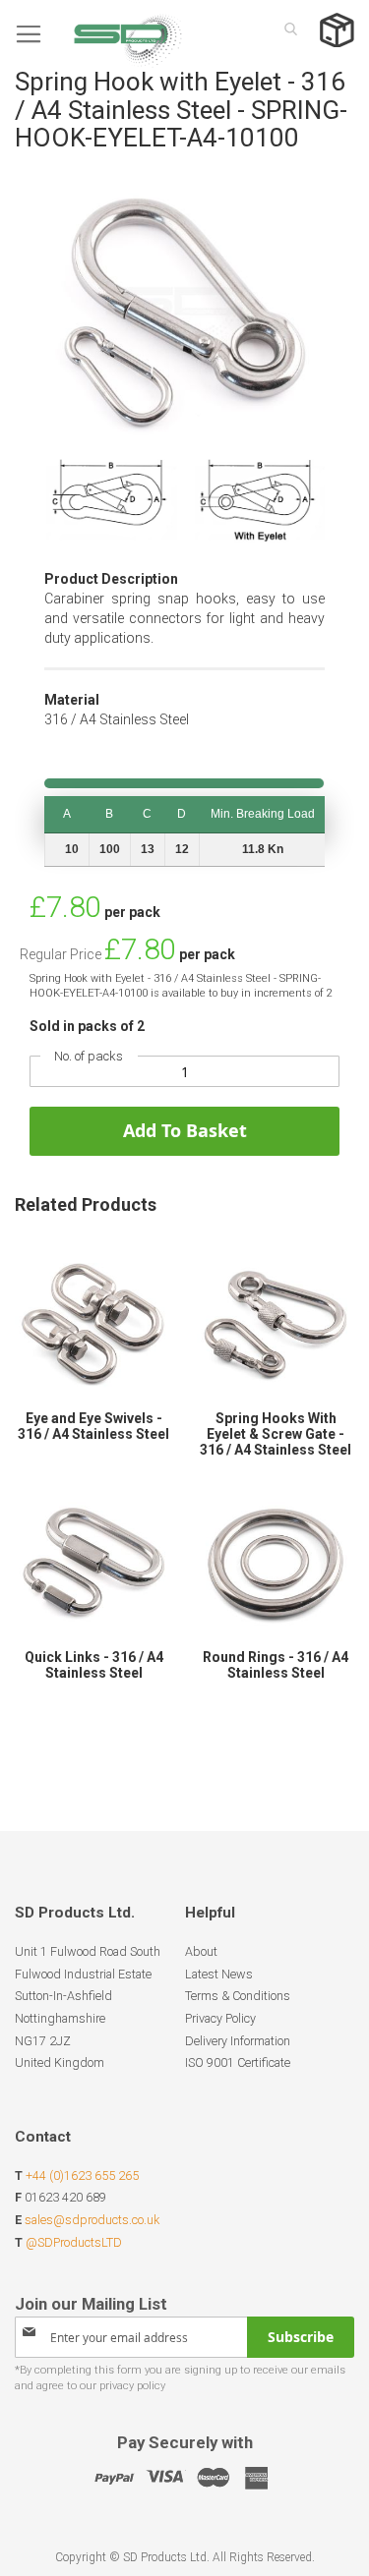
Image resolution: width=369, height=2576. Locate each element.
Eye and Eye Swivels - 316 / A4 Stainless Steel (93, 1426)
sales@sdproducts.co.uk (92, 2220)
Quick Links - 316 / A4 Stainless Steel (94, 1665)
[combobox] (285, 29)
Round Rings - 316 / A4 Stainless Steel (276, 1665)
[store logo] (98, 34)
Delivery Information (238, 2041)
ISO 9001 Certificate (238, 2062)
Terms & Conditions (238, 1996)
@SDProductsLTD (74, 2242)
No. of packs (89, 1056)
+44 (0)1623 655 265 (82, 2175)
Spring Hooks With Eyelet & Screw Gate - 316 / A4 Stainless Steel (276, 1434)
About (201, 1951)
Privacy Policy (220, 2018)
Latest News (219, 1974)
